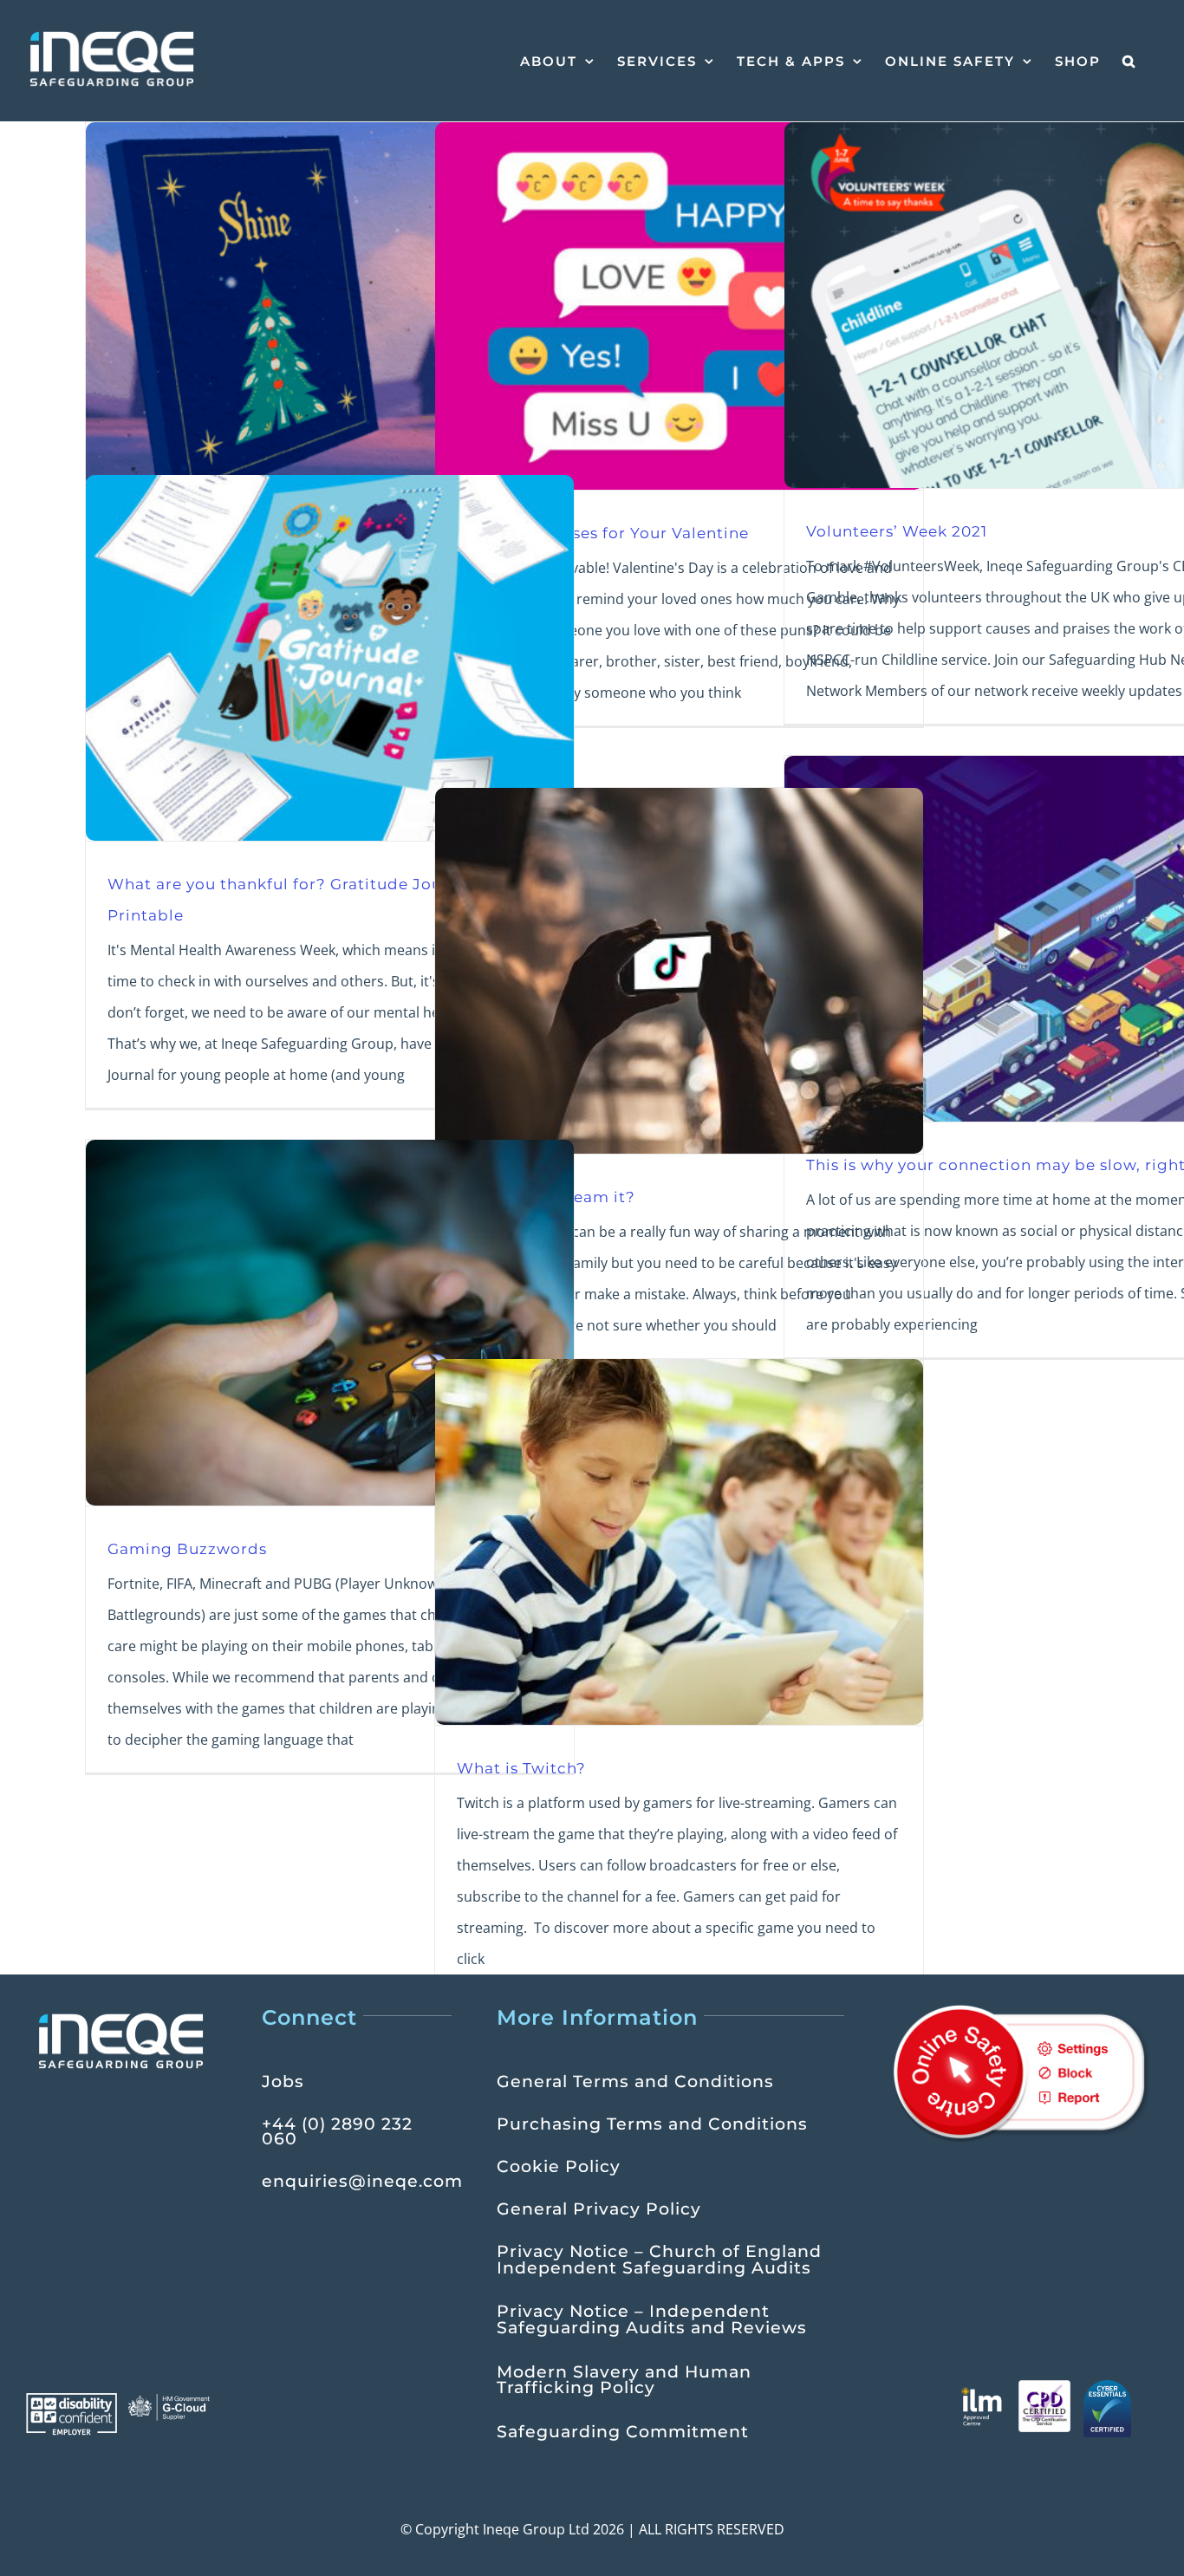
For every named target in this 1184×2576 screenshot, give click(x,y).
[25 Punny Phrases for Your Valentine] (679, 306)
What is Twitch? (521, 1768)
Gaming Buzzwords (187, 1548)
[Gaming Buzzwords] (330, 1323)
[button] (1129, 61)
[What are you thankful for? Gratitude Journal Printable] (330, 658)
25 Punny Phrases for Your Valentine (603, 533)
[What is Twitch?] (679, 1542)
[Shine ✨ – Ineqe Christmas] (330, 305)
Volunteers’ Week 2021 (897, 531)
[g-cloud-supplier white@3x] (170, 2400)
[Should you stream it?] (679, 971)
